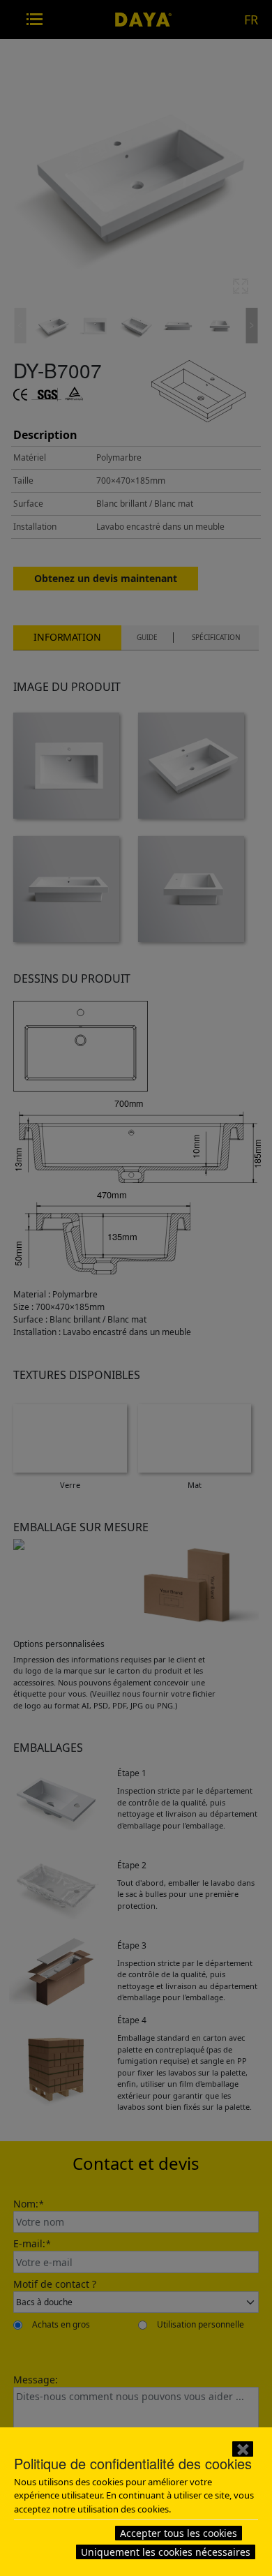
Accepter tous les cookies (179, 2533)
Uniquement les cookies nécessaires (166, 2552)
